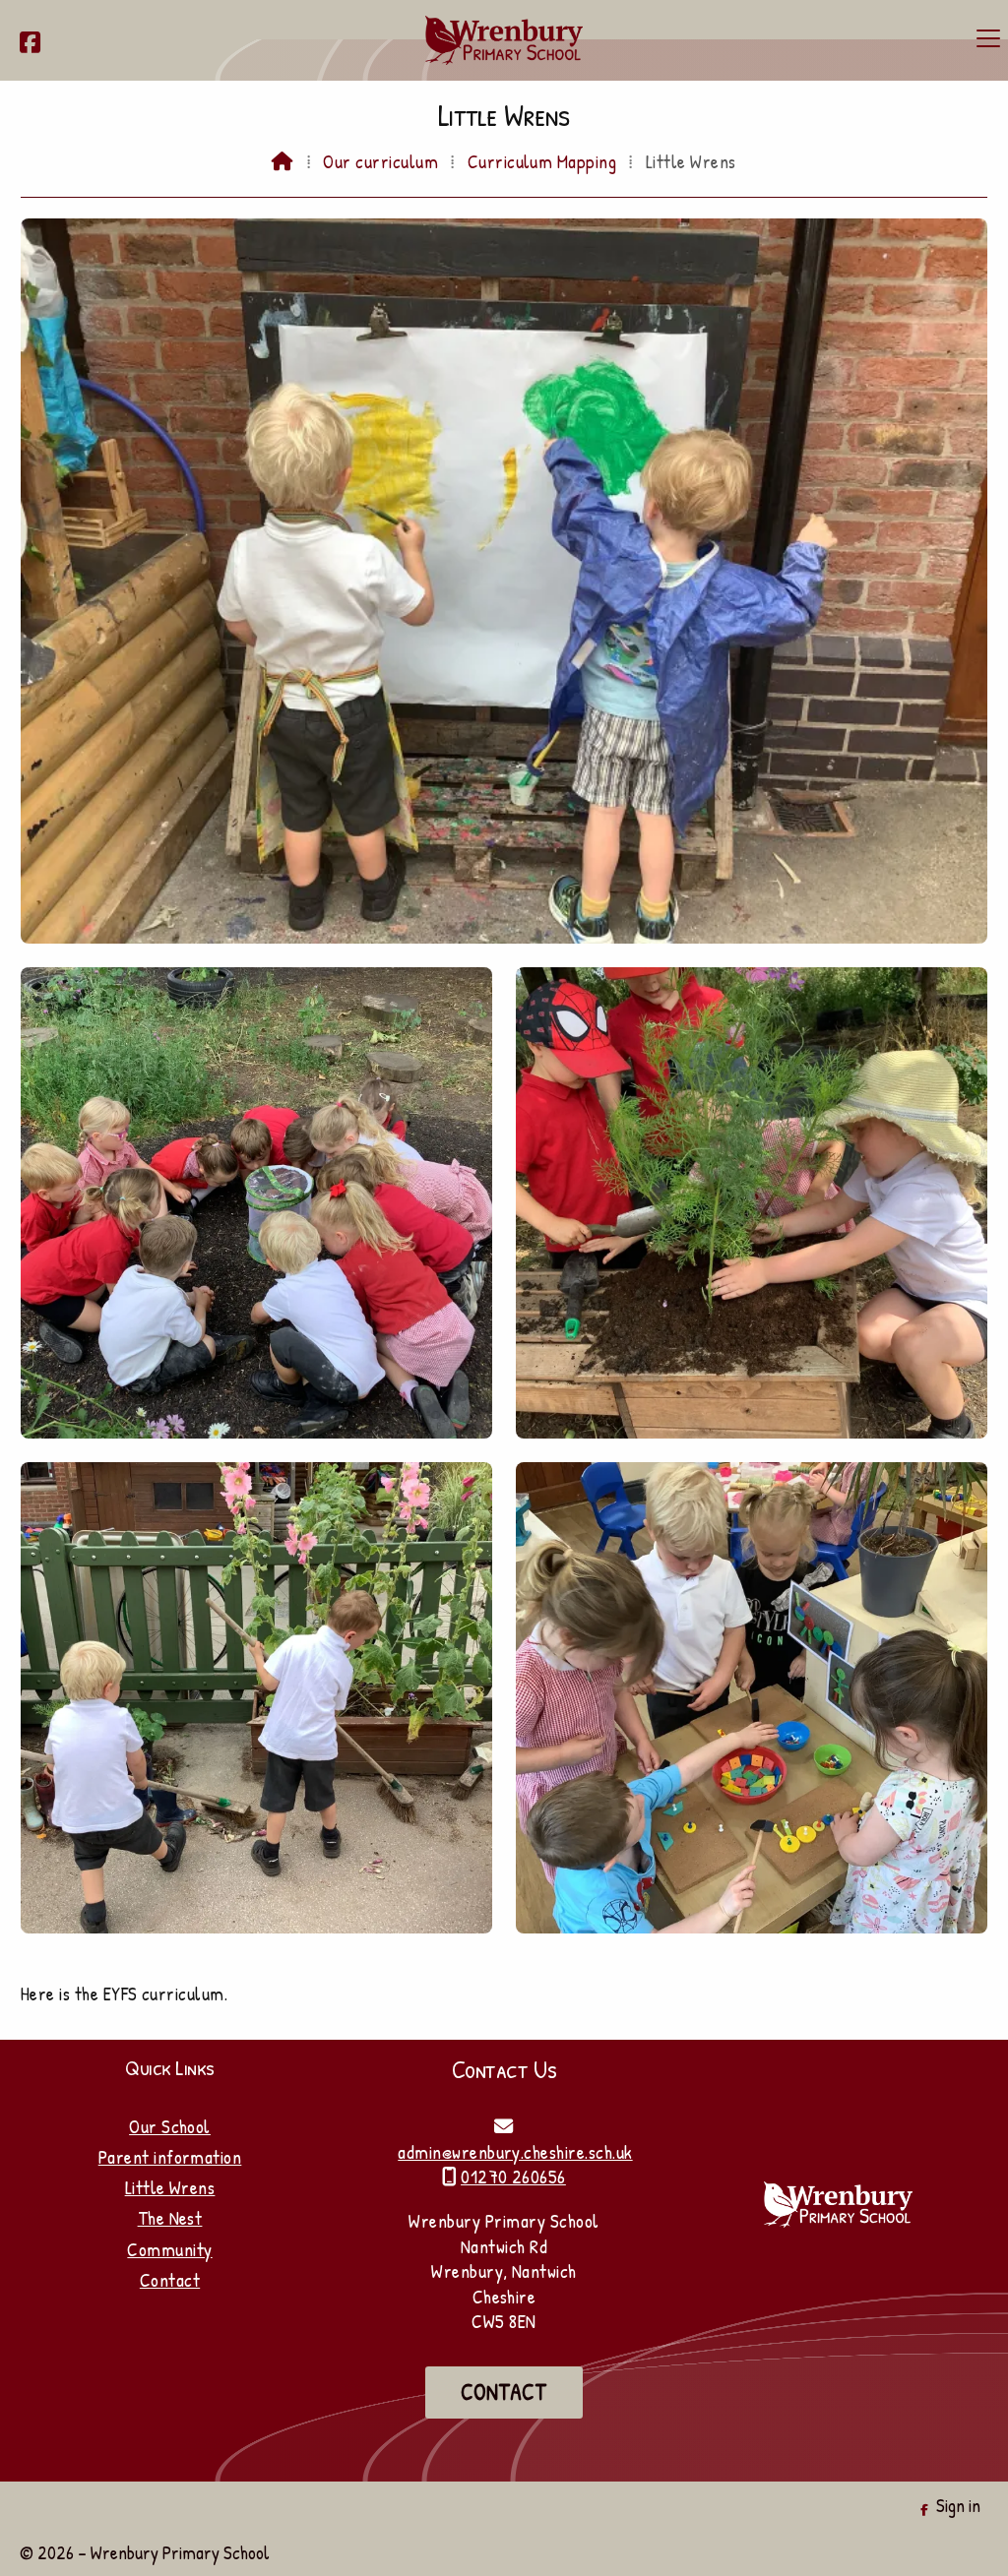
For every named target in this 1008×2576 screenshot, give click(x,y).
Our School (170, 2126)
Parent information (170, 2157)
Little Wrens (170, 2187)
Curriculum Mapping (542, 161)
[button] (988, 38)
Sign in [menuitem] (958, 2505)
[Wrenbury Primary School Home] (504, 40)
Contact (170, 2280)
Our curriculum (380, 161)
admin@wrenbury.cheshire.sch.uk (515, 2152)
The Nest (170, 2218)
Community (169, 2249)
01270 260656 (513, 2177)
